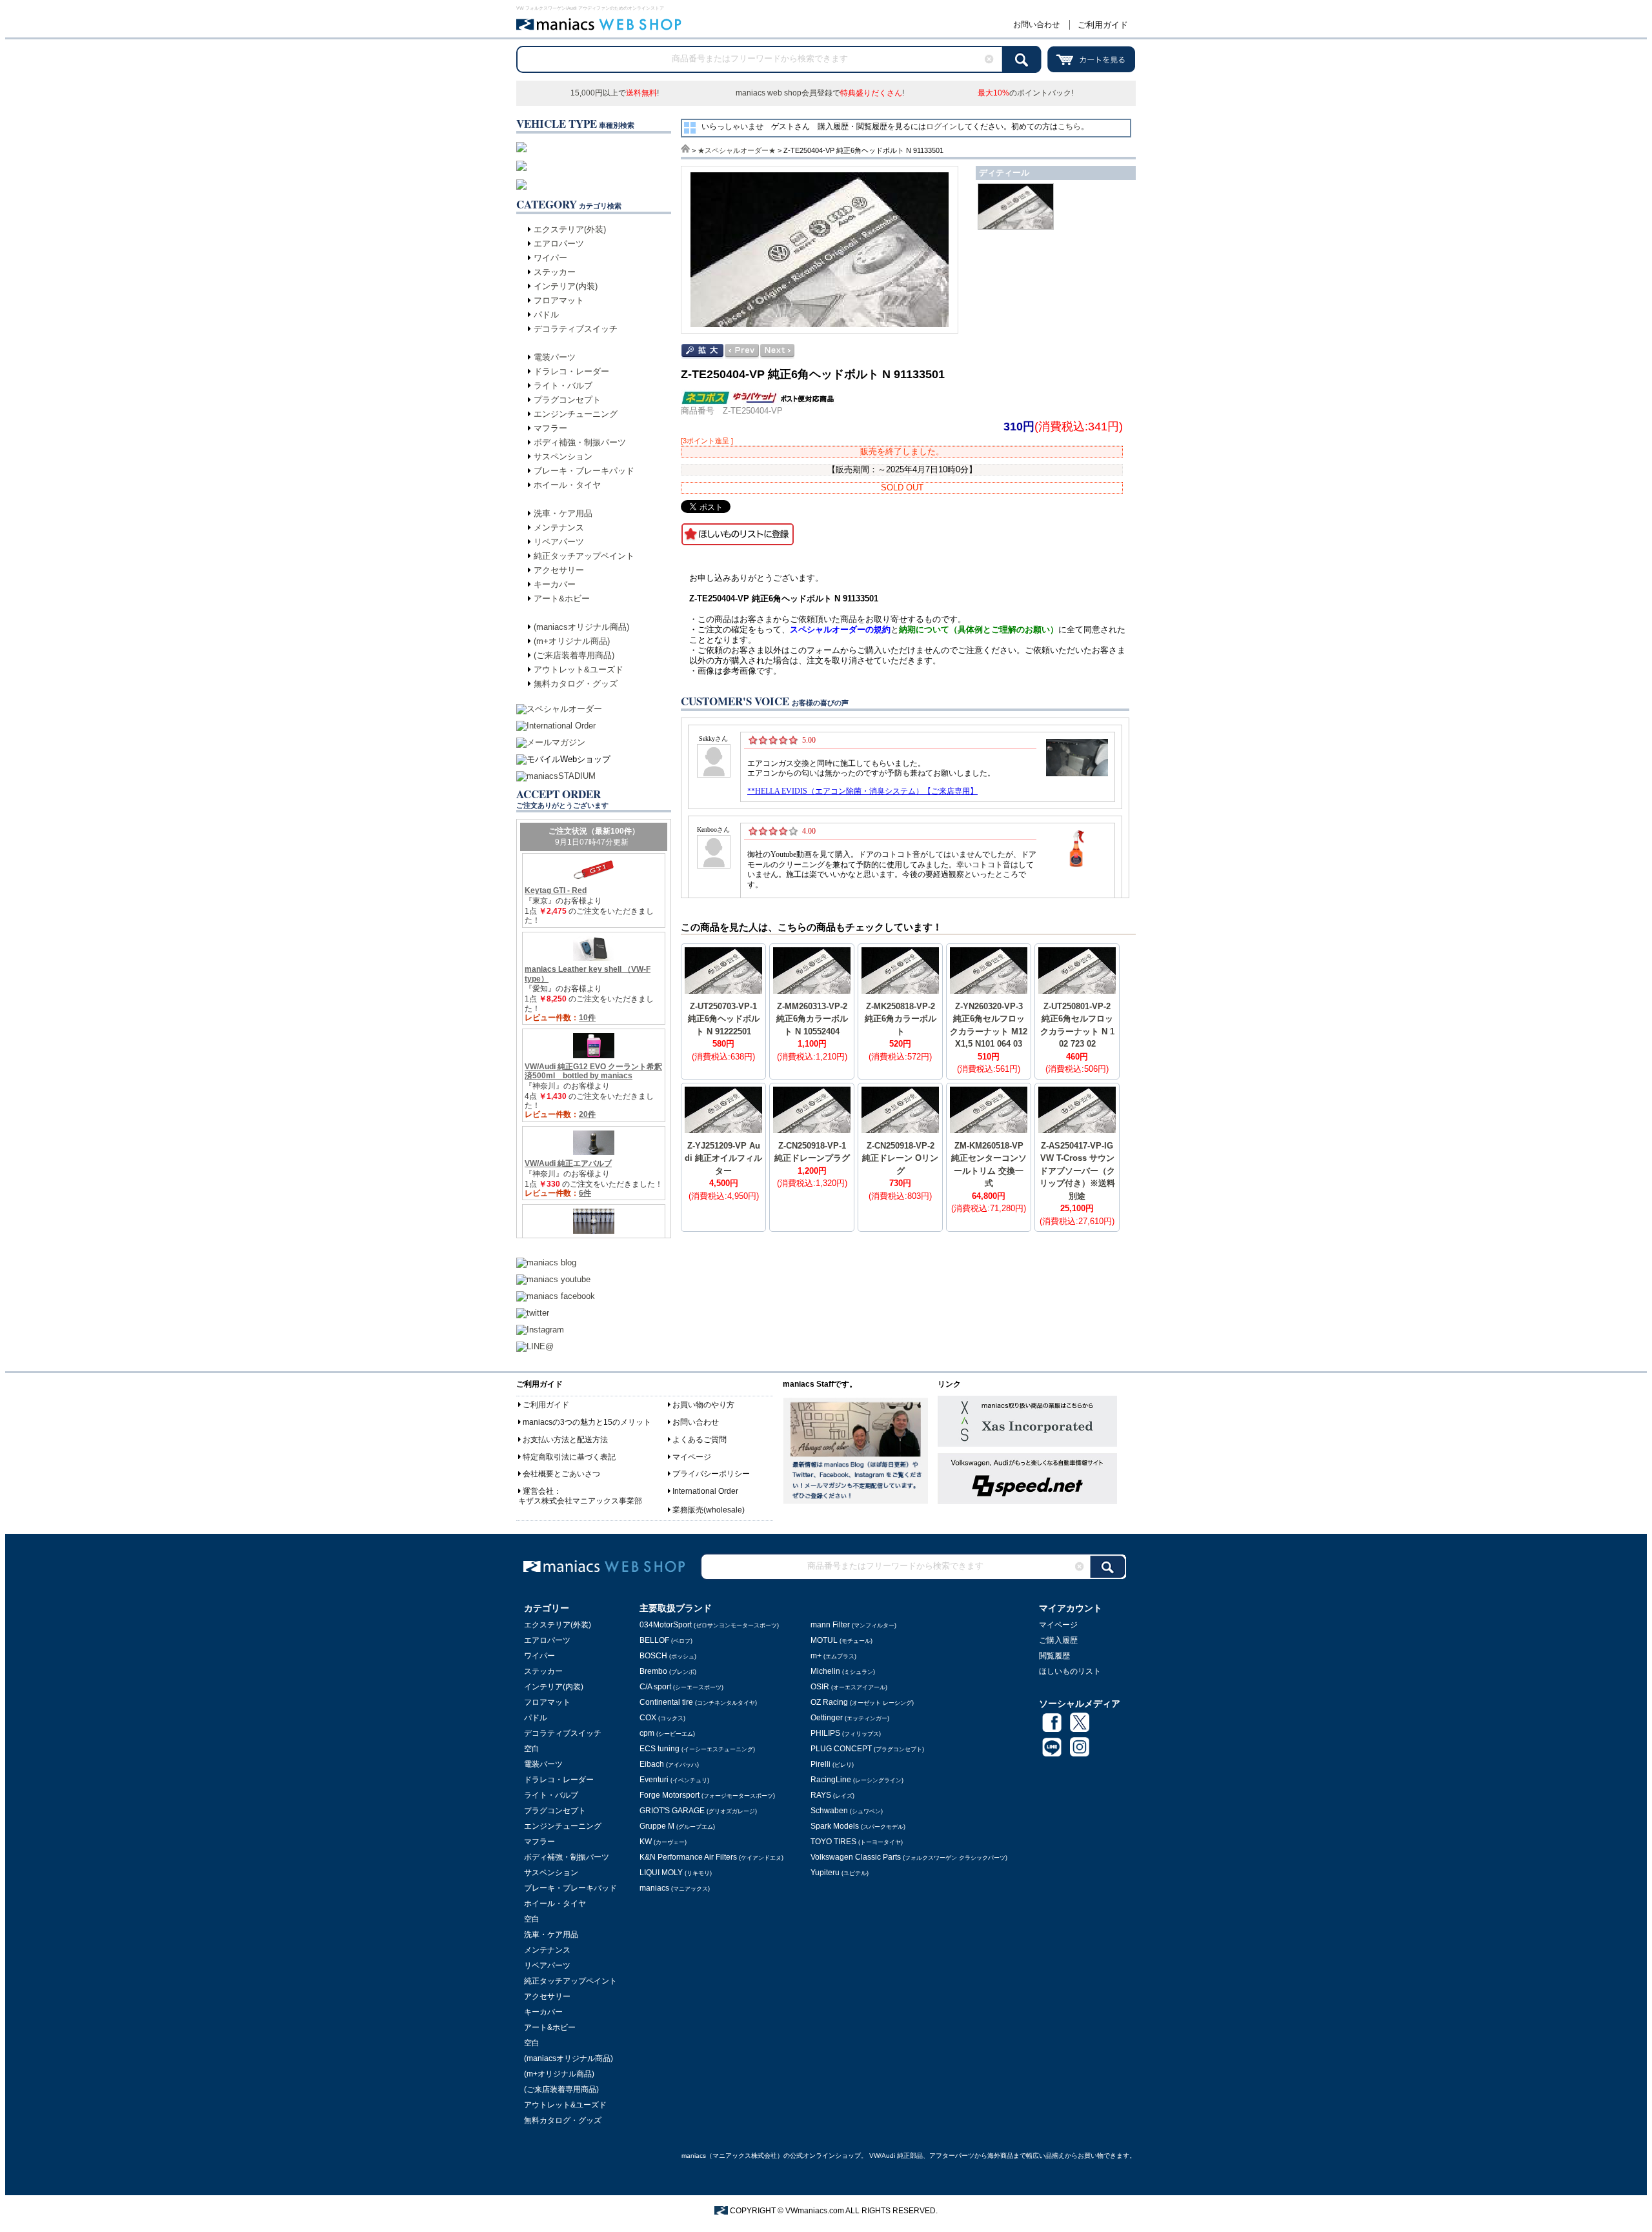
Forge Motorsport (707, 1795)
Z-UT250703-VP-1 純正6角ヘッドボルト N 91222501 (724, 1019)
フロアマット (559, 300)
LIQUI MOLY (676, 1873)
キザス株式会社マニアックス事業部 (580, 1501)
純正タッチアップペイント (584, 556)
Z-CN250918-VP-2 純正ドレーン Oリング (900, 1158)
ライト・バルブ (563, 386)
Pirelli (832, 1764)
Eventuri (674, 1780)
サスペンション (563, 457)
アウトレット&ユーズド (579, 669)
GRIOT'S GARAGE (698, 1811)
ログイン (942, 126)
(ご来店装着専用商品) (574, 655)
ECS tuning (697, 1749)
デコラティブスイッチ (576, 329)
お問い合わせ (1036, 25)
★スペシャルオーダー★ (737, 150)
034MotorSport (709, 1625)
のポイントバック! (1025, 93)
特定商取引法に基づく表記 (569, 1457)
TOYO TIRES (857, 1842)
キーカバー (555, 584)
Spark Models (858, 1826)
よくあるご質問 (700, 1440)
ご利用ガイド (1103, 25)
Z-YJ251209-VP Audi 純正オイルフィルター (723, 1158)
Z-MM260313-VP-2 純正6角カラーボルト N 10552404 (812, 1019)
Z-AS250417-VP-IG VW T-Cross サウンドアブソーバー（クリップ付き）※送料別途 (1077, 1171)
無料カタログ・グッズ (576, 684)
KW (663, 1842)
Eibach (669, 1764)
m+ (833, 1656)
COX (662, 1718)
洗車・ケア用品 (563, 513)
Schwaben (847, 1811)
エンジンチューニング (576, 414)
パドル (546, 315)
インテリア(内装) (566, 286)
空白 (532, 1749)
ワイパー (550, 258)
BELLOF (666, 1640)
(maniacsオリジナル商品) (581, 627)
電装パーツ (555, 357)
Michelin (843, 1671)
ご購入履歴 (1058, 1640)
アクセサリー (559, 570)
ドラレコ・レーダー (571, 371)
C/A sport (681, 1687)
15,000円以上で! (615, 93)
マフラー (550, 428)
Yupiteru (840, 1873)
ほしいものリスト (1070, 1671)
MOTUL (841, 1640)
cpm (667, 1733)
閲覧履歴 (1054, 1656)
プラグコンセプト (567, 400)
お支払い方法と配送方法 (565, 1440)
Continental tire (698, 1702)
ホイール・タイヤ (567, 485)
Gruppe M (677, 1826)
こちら (1069, 126)
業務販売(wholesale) (709, 1510)
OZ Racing (862, 1702)
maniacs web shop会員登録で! (820, 93)
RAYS (832, 1795)
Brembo (668, 1671)
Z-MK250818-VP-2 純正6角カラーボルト (901, 1019)
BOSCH (668, 1656)
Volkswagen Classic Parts (909, 1857)
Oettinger (850, 1718)
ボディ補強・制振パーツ (580, 442)
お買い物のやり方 (703, 1405)
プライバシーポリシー (711, 1474)
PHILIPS (846, 1733)
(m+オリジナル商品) (572, 641)
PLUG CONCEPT (867, 1749)
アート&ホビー (562, 598)
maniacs (675, 1888)
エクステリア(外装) (570, 229)
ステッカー (555, 272)
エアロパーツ (559, 244)
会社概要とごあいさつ (561, 1474)
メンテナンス (559, 528)
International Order (705, 1491)
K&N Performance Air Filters (711, 1857)
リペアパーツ (559, 542)
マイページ (692, 1457)
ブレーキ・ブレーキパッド (584, 471)
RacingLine (857, 1780)
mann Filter (853, 1625)
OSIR (849, 1687)
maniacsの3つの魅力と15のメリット (587, 1422)
